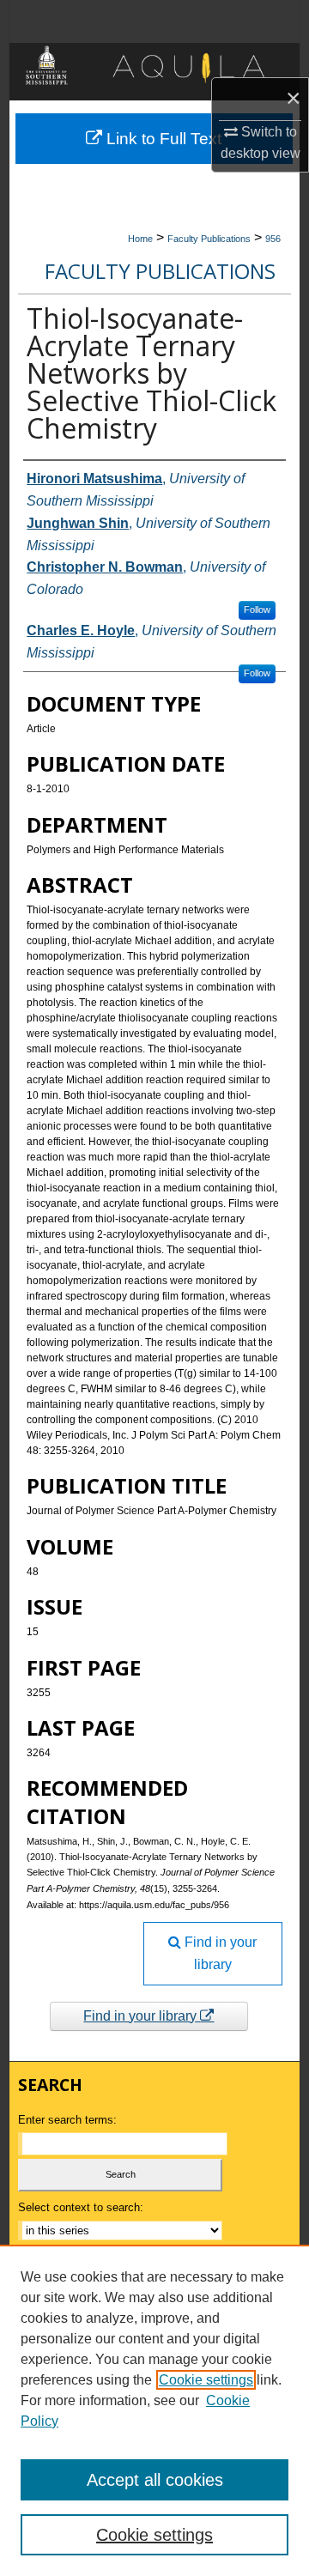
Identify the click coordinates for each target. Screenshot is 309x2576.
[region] (154, 2410)
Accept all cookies (155, 2480)
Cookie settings (206, 2380)
